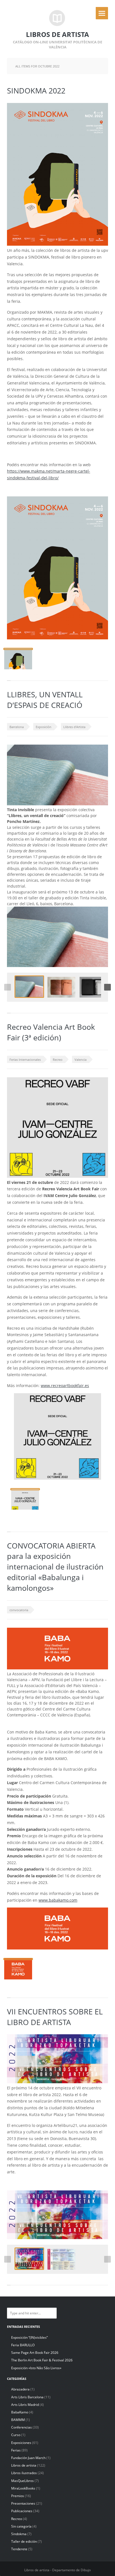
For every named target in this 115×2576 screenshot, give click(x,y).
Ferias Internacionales (25, 1060)
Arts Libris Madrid (25, 2405)
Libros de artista (24, 2465)
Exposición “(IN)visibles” (29, 2337)
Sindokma (19, 2534)
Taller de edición (24, 2541)
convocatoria (19, 1610)
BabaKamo (20, 2412)
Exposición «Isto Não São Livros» (36, 2368)
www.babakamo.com (58, 1900)
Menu (102, 13)
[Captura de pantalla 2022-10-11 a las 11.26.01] (29, 987)
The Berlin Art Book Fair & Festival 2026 (42, 2360)
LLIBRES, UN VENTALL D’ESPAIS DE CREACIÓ (45, 700)
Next (107, 987)
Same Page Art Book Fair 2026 (35, 2353)
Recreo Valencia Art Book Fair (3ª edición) (51, 1032)
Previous (8, 987)
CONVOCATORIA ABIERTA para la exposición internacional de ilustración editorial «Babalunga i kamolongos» (55, 1567)
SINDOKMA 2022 (36, 91)
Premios (18, 2496)
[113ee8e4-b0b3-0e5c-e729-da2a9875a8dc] (61, 987)
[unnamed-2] (18, 1969)
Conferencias (21, 2427)
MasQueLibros (22, 2481)
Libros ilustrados (24, 2473)
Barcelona (17, 727)
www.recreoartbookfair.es (65, 1386)
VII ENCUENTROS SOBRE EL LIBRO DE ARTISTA (55, 2017)
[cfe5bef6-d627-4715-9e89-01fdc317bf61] (25, 1499)
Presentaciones (23, 2503)
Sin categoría (21, 2526)
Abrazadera (20, 2389)
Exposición (44, 727)
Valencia (81, 1060)
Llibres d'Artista (74, 727)
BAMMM (18, 2420)
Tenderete (19, 2549)
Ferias (16, 2450)
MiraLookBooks (23, 2488)
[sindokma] (18, 659)
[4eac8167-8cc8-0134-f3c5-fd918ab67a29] (94, 987)
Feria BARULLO (23, 2345)
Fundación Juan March (28, 2458)
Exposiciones (21, 2443)
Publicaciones (22, 2511)
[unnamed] (29, 2259)
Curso (16, 2435)
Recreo (58, 1060)
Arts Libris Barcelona (27, 2397)
